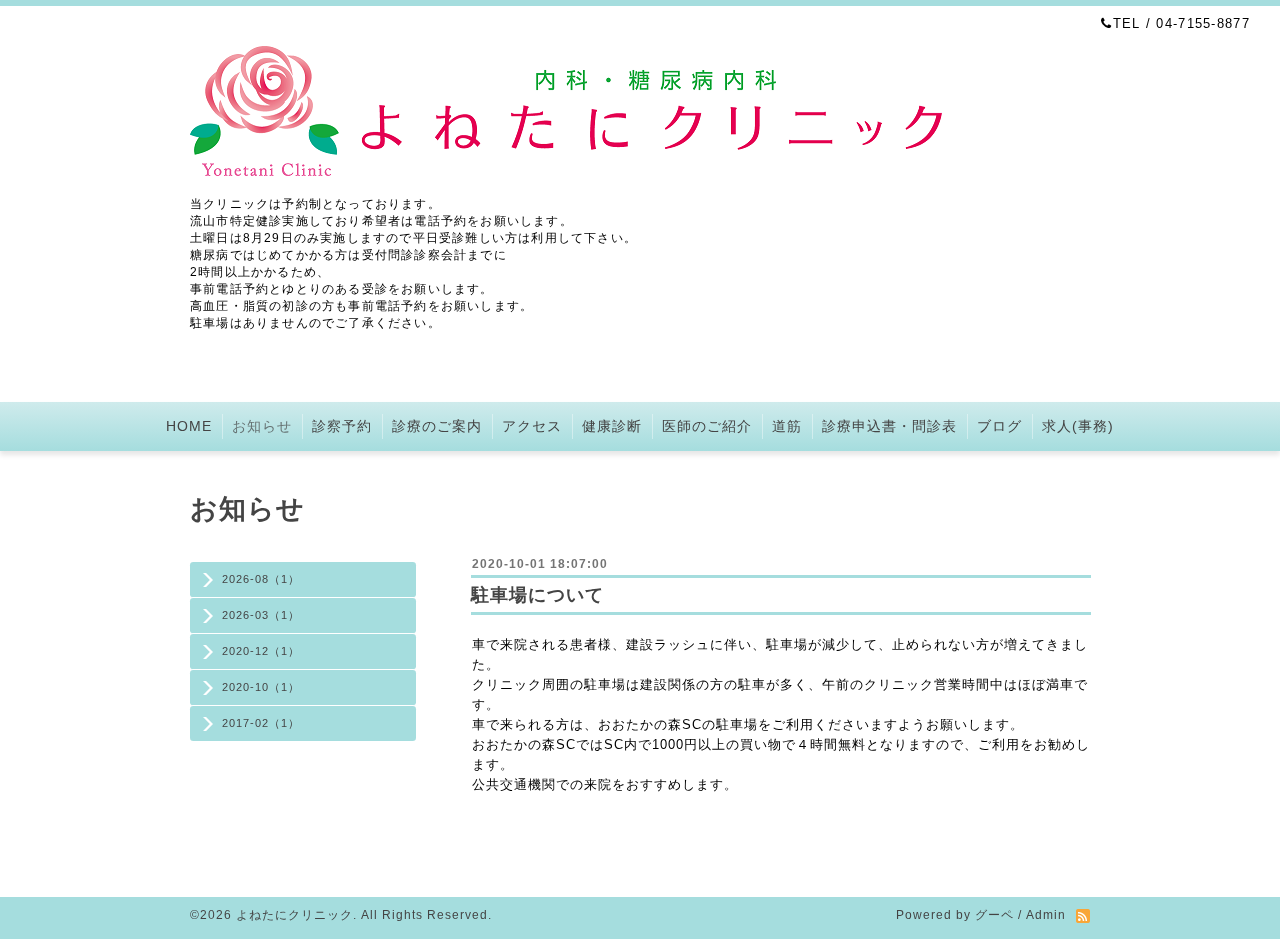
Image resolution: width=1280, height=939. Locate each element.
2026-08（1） (261, 579)
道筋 (787, 426)
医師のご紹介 (707, 426)
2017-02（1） (261, 723)
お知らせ (262, 426)
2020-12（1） (261, 651)
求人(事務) (1078, 426)
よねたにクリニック (294, 915)
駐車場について (537, 595)
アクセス (532, 426)
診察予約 (342, 426)
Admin (1046, 915)
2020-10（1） (261, 687)
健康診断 (612, 426)
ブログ (999, 426)
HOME (189, 426)
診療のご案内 (437, 426)
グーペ (994, 915)
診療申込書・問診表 (889, 426)
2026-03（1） (261, 615)
